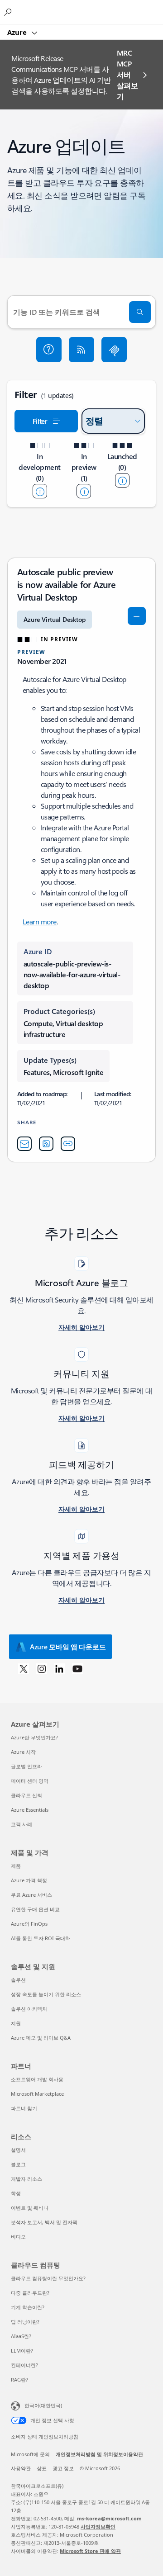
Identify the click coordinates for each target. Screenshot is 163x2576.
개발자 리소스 (26, 2179)
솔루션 (18, 1980)
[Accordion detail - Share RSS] (46, 1144)
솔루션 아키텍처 (29, 2009)
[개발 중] (40, 491)
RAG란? (19, 2379)
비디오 (18, 2237)
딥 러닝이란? (25, 2322)
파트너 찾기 (24, 2108)
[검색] (140, 312)
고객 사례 (22, 1824)
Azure (18, 32)
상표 (42, 2468)
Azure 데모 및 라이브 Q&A (41, 2038)
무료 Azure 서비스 (31, 1895)
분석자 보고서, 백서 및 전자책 (44, 2222)
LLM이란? (22, 2351)
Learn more (40, 921)
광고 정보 (63, 2468)
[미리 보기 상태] (84, 491)
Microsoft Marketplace (37, 2094)
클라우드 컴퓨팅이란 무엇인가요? (48, 2278)
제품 (16, 1866)
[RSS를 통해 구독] (81, 350)
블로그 (18, 2164)
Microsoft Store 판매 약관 (90, 2551)
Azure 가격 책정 (29, 1880)
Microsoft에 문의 (30, 2454)
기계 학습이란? (28, 2307)
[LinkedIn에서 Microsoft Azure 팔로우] (59, 1668)
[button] (49, 350)
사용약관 (21, 2468)
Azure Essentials (30, 1810)
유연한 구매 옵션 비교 (35, 1909)
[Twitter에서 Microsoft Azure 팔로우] (24, 1668)
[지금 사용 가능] (122, 480)
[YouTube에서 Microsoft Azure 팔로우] (77, 1668)
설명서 (18, 2150)
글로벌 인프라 (26, 1766)
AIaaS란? (21, 2336)
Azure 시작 (23, 1752)
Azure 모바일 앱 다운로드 (68, 1647)
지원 (16, 2023)
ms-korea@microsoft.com (109, 2518)
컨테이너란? (24, 2365)
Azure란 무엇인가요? (34, 1737)
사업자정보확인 (98, 2526)
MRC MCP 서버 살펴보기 (127, 74)
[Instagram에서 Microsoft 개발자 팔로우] (42, 1668)
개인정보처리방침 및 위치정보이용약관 (99, 2454)
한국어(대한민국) (43, 2405)
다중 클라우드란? (30, 2293)
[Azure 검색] (9, 12)
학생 (16, 2193)
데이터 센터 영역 (30, 1781)
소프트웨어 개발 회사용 (37, 2079)
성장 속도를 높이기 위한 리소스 (46, 1994)
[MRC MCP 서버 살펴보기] (114, 350)
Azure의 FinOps (29, 1924)
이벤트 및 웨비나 (30, 2208)
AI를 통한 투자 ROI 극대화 (41, 1938)
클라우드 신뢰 (26, 1795)
